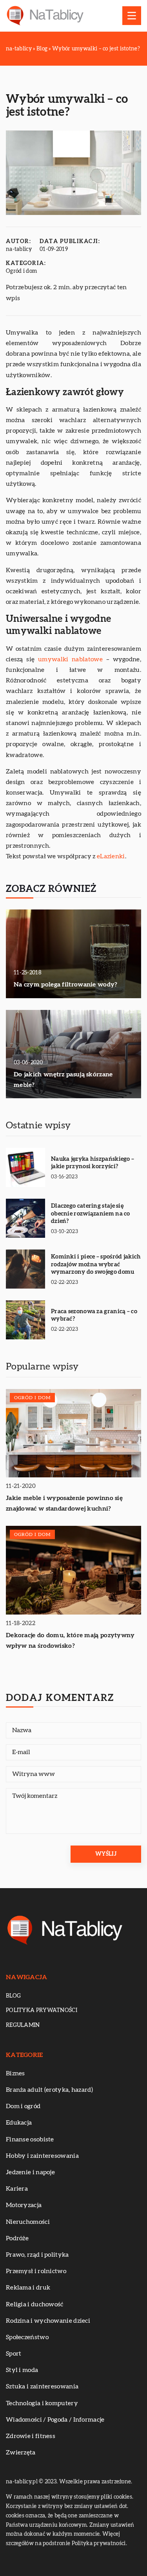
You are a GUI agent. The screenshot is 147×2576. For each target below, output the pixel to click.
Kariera (17, 2189)
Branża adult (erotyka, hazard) (49, 2090)
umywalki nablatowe (70, 659)
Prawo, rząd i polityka (37, 2255)
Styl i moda (22, 2370)
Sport (14, 2354)
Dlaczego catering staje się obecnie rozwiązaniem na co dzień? (91, 1214)
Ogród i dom (21, 271)
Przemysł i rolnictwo (36, 2271)
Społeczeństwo (27, 2337)
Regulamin (23, 2025)
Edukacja (19, 2123)
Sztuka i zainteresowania (42, 2386)
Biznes (15, 2073)
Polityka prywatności (42, 2010)
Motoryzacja (24, 2205)
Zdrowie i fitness (31, 2436)
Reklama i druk (28, 2288)
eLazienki (111, 856)
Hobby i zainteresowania (42, 2156)
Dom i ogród (23, 2106)
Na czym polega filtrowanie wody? (66, 985)
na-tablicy (19, 249)
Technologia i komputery (42, 2403)
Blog (13, 1996)
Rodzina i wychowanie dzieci (48, 2321)
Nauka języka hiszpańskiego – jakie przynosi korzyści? (93, 1163)
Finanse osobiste (30, 2139)
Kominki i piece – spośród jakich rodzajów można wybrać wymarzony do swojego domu (96, 1264)
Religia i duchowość (35, 2304)
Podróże (17, 2238)
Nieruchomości (28, 2222)
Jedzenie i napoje (30, 2172)
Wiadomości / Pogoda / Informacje (55, 2420)
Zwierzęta (21, 2452)
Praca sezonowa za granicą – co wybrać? (94, 1315)
